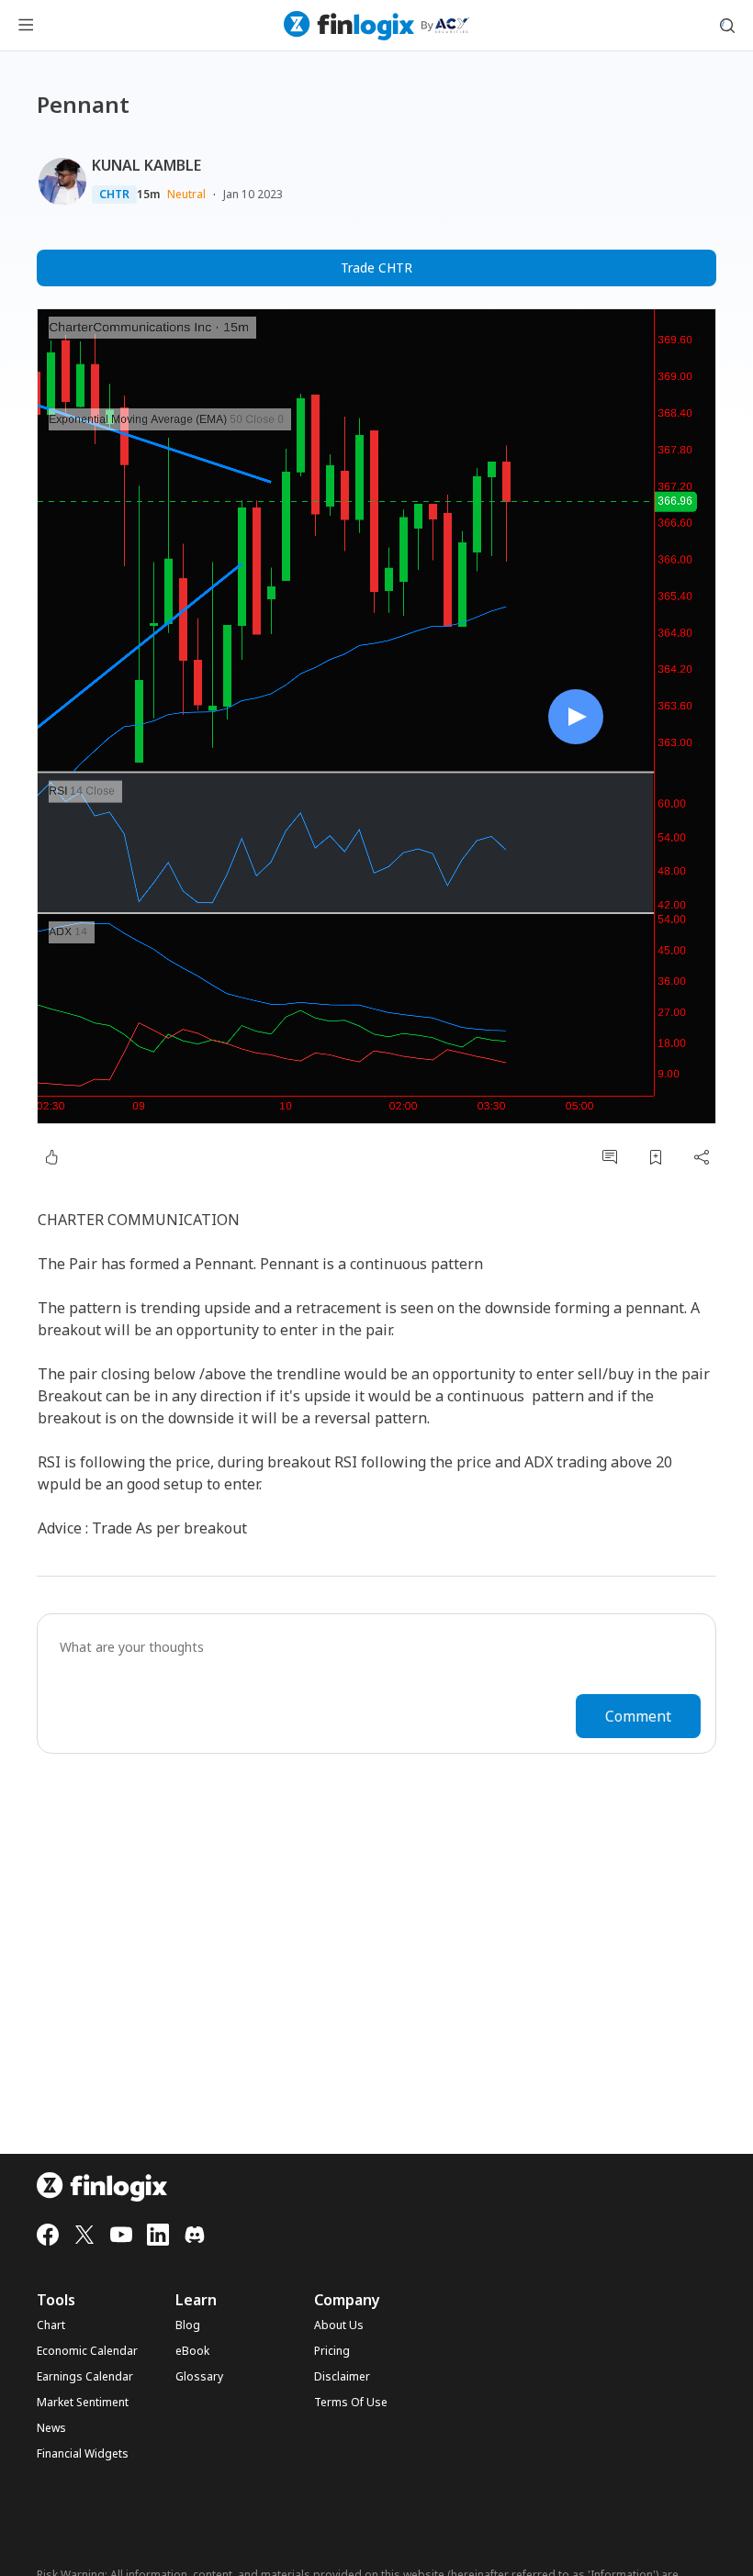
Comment (638, 1716)
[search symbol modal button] (727, 26)
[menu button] (26, 26)
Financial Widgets (83, 2454)
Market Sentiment (83, 2403)
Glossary (199, 2377)
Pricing (332, 2351)
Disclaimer (342, 2377)
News (51, 2428)
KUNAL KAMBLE (146, 165)
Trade (376, 268)
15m (148, 195)
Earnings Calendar (85, 2377)
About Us (339, 2325)
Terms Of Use (351, 2403)
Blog (188, 2325)
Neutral (186, 194)
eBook (192, 2351)
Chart (51, 2325)
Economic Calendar (87, 2351)
